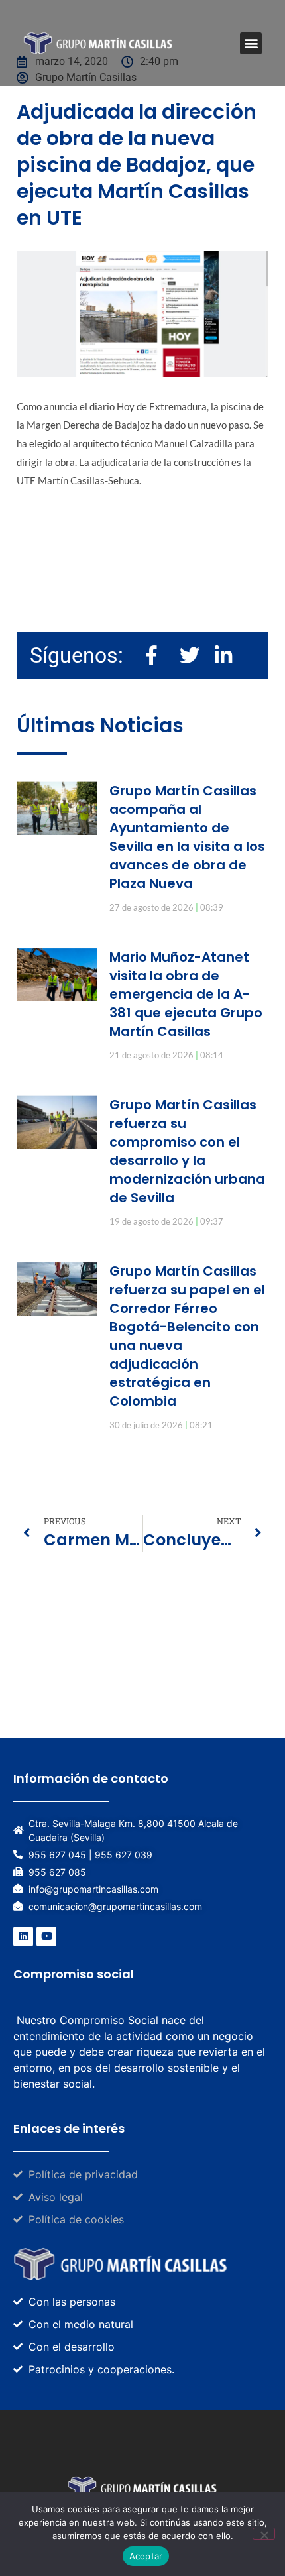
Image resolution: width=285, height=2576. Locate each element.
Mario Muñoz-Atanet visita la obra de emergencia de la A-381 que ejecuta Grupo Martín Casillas (186, 994)
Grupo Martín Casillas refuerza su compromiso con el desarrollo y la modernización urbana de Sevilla (187, 1151)
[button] (251, 43)
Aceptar (146, 2556)
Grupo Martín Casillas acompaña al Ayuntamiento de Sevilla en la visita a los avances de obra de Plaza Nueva (187, 837)
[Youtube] (46, 1936)
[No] (264, 2534)
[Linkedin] (23, 1936)
